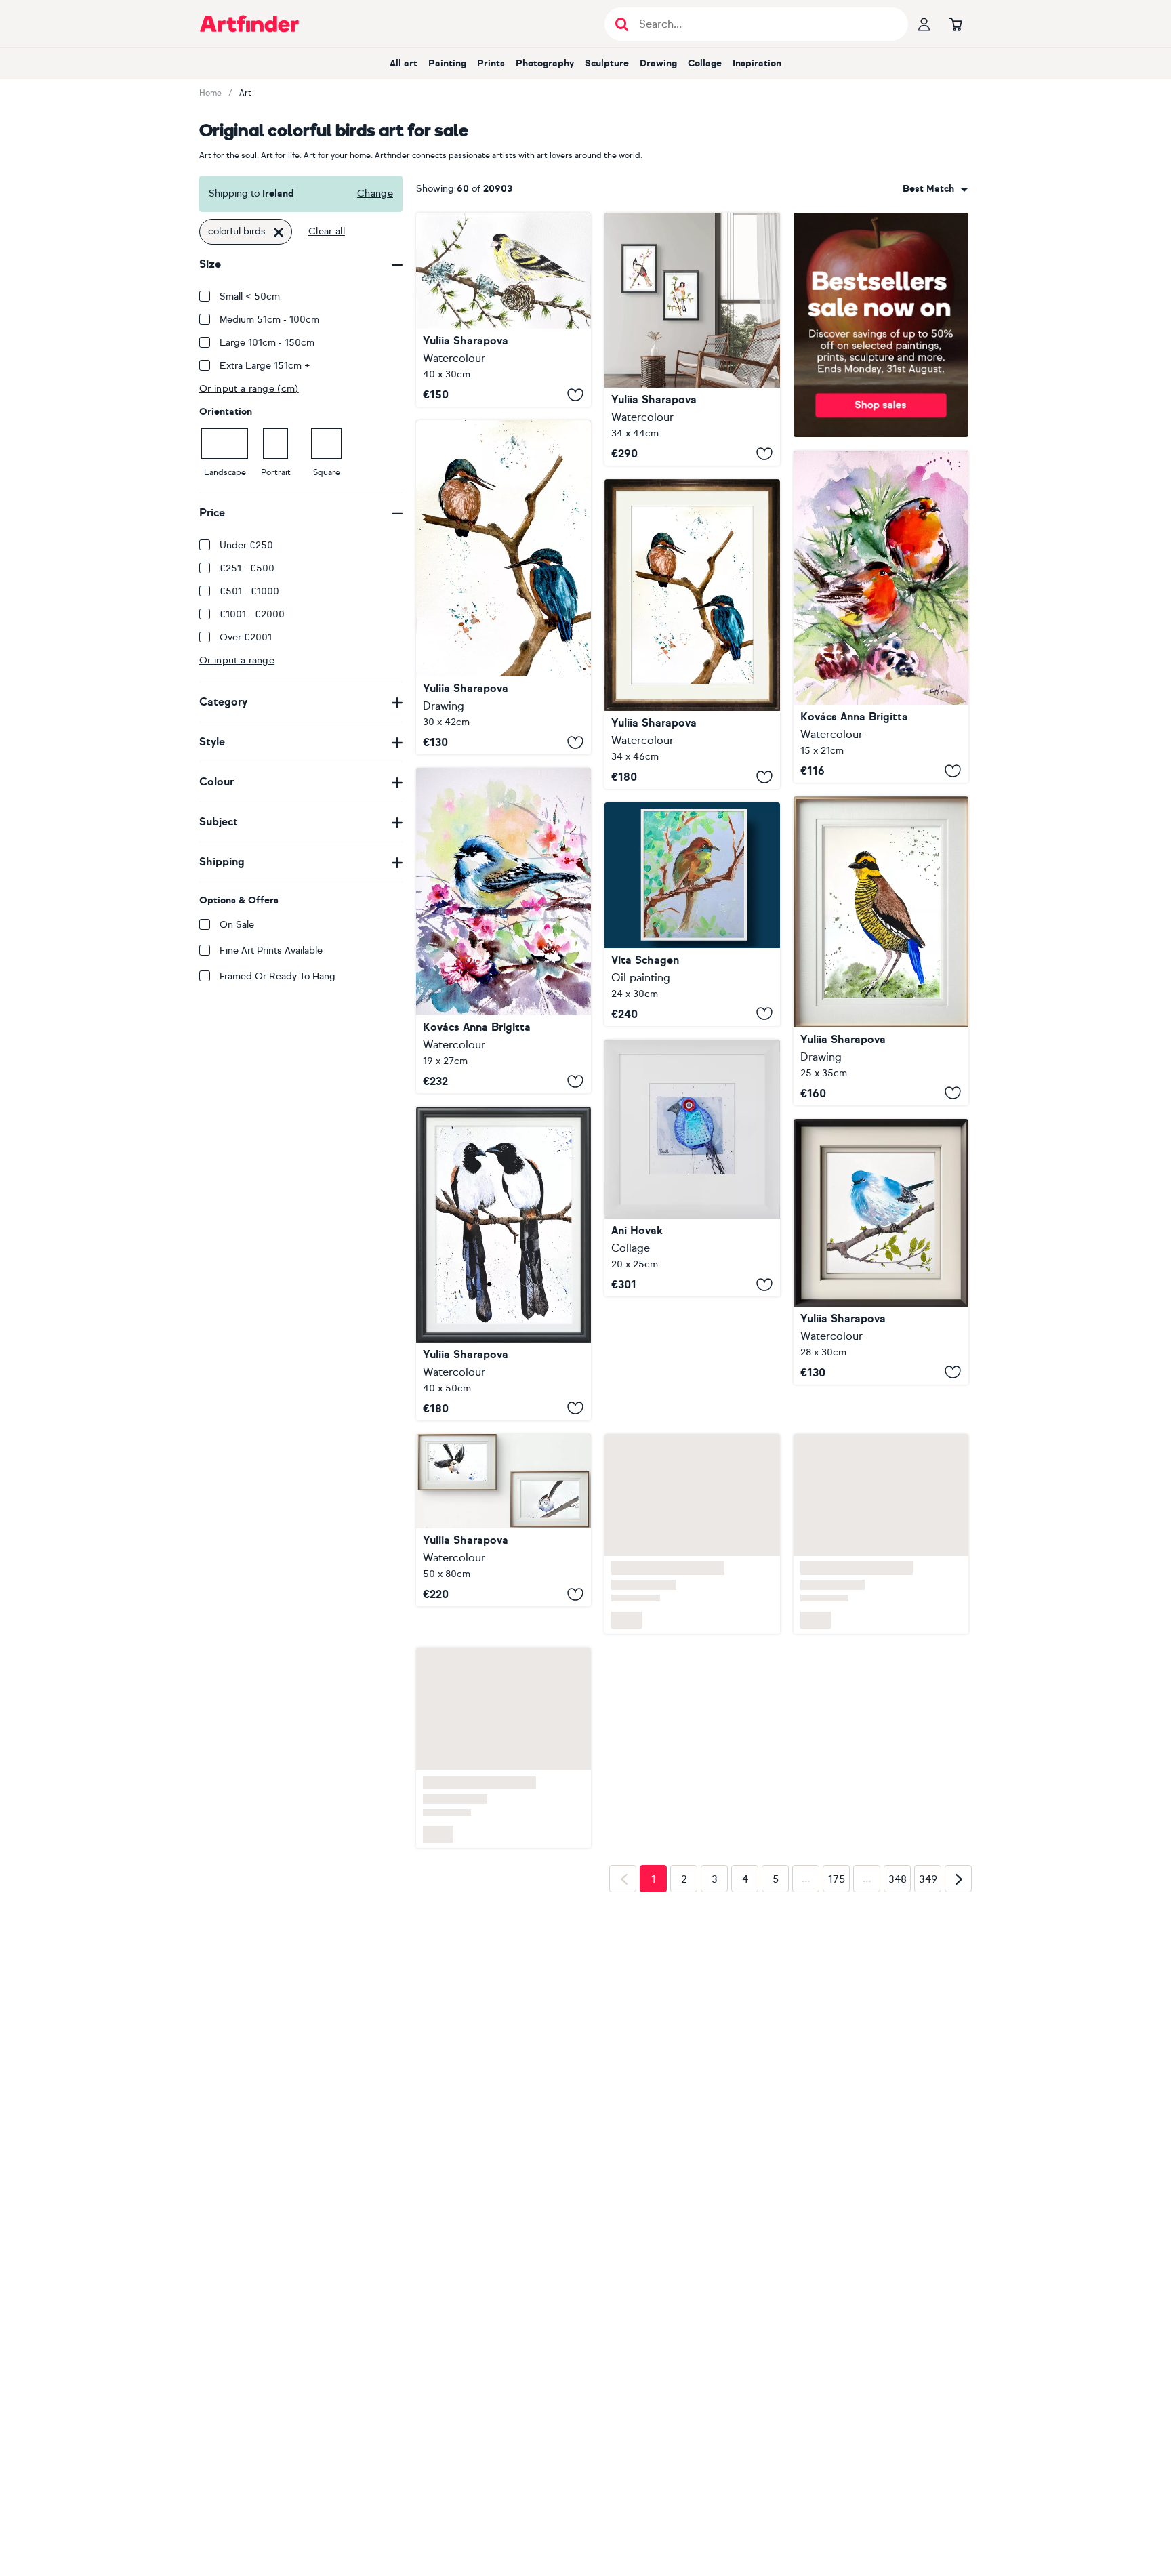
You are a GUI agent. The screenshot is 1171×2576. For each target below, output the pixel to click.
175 (837, 1852)
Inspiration (757, 63)
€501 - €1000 (249, 591)
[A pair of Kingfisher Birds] (504, 587)
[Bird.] (692, 914)
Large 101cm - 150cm (267, 343)
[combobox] (935, 189)
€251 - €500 (247, 568)
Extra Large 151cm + (265, 366)
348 (898, 1852)
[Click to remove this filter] (279, 232)
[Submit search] (622, 24)
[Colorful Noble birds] (692, 339)
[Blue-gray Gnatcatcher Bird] (881, 1252)
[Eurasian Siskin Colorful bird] (504, 310)
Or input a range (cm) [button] (249, 389)
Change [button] (375, 193)
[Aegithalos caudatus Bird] (504, 1520)
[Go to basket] (956, 24)
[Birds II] (881, 617)
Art (245, 93)
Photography (545, 63)
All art (404, 63)
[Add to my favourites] (575, 394)
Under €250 (246, 545)
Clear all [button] (327, 231)
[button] (935, 189)
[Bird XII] (504, 931)
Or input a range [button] (237, 660)
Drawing (658, 63)
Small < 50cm (250, 297)
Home (210, 93)
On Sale (237, 925)
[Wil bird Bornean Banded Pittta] (881, 950)
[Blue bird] (692, 1168)
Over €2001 (246, 637)
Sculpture (607, 63)
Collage (705, 63)
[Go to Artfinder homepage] (249, 24)
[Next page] (958, 1851)
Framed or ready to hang (278, 976)
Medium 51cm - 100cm (269, 320)
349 (928, 1852)
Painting (447, 63)
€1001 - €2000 (252, 614)
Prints (491, 63)
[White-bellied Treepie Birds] (504, 1264)
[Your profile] (924, 24)
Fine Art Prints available (271, 950)
